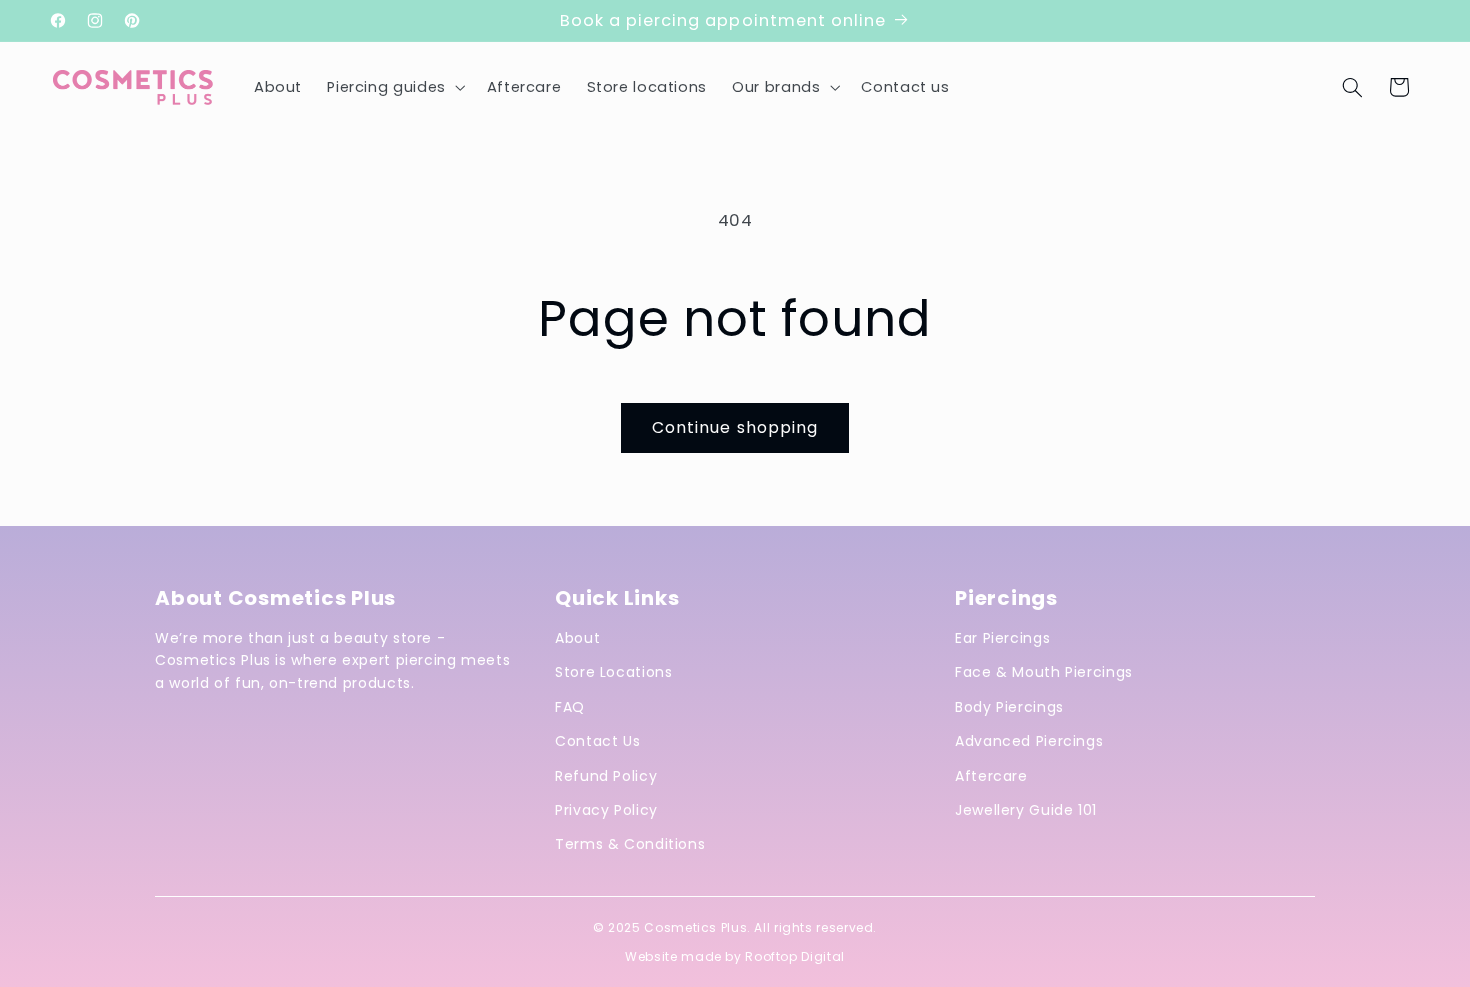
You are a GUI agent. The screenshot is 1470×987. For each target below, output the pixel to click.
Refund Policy (606, 776)
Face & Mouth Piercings (1044, 672)
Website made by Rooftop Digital (735, 956)
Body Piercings (1009, 707)
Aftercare (991, 776)
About (577, 638)
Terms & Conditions (630, 844)
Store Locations (613, 672)
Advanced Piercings (1029, 741)
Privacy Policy (606, 810)
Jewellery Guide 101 (1026, 810)
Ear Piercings (1002, 638)
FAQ (570, 707)
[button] (394, 87)
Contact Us (597, 741)
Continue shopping (735, 427)
